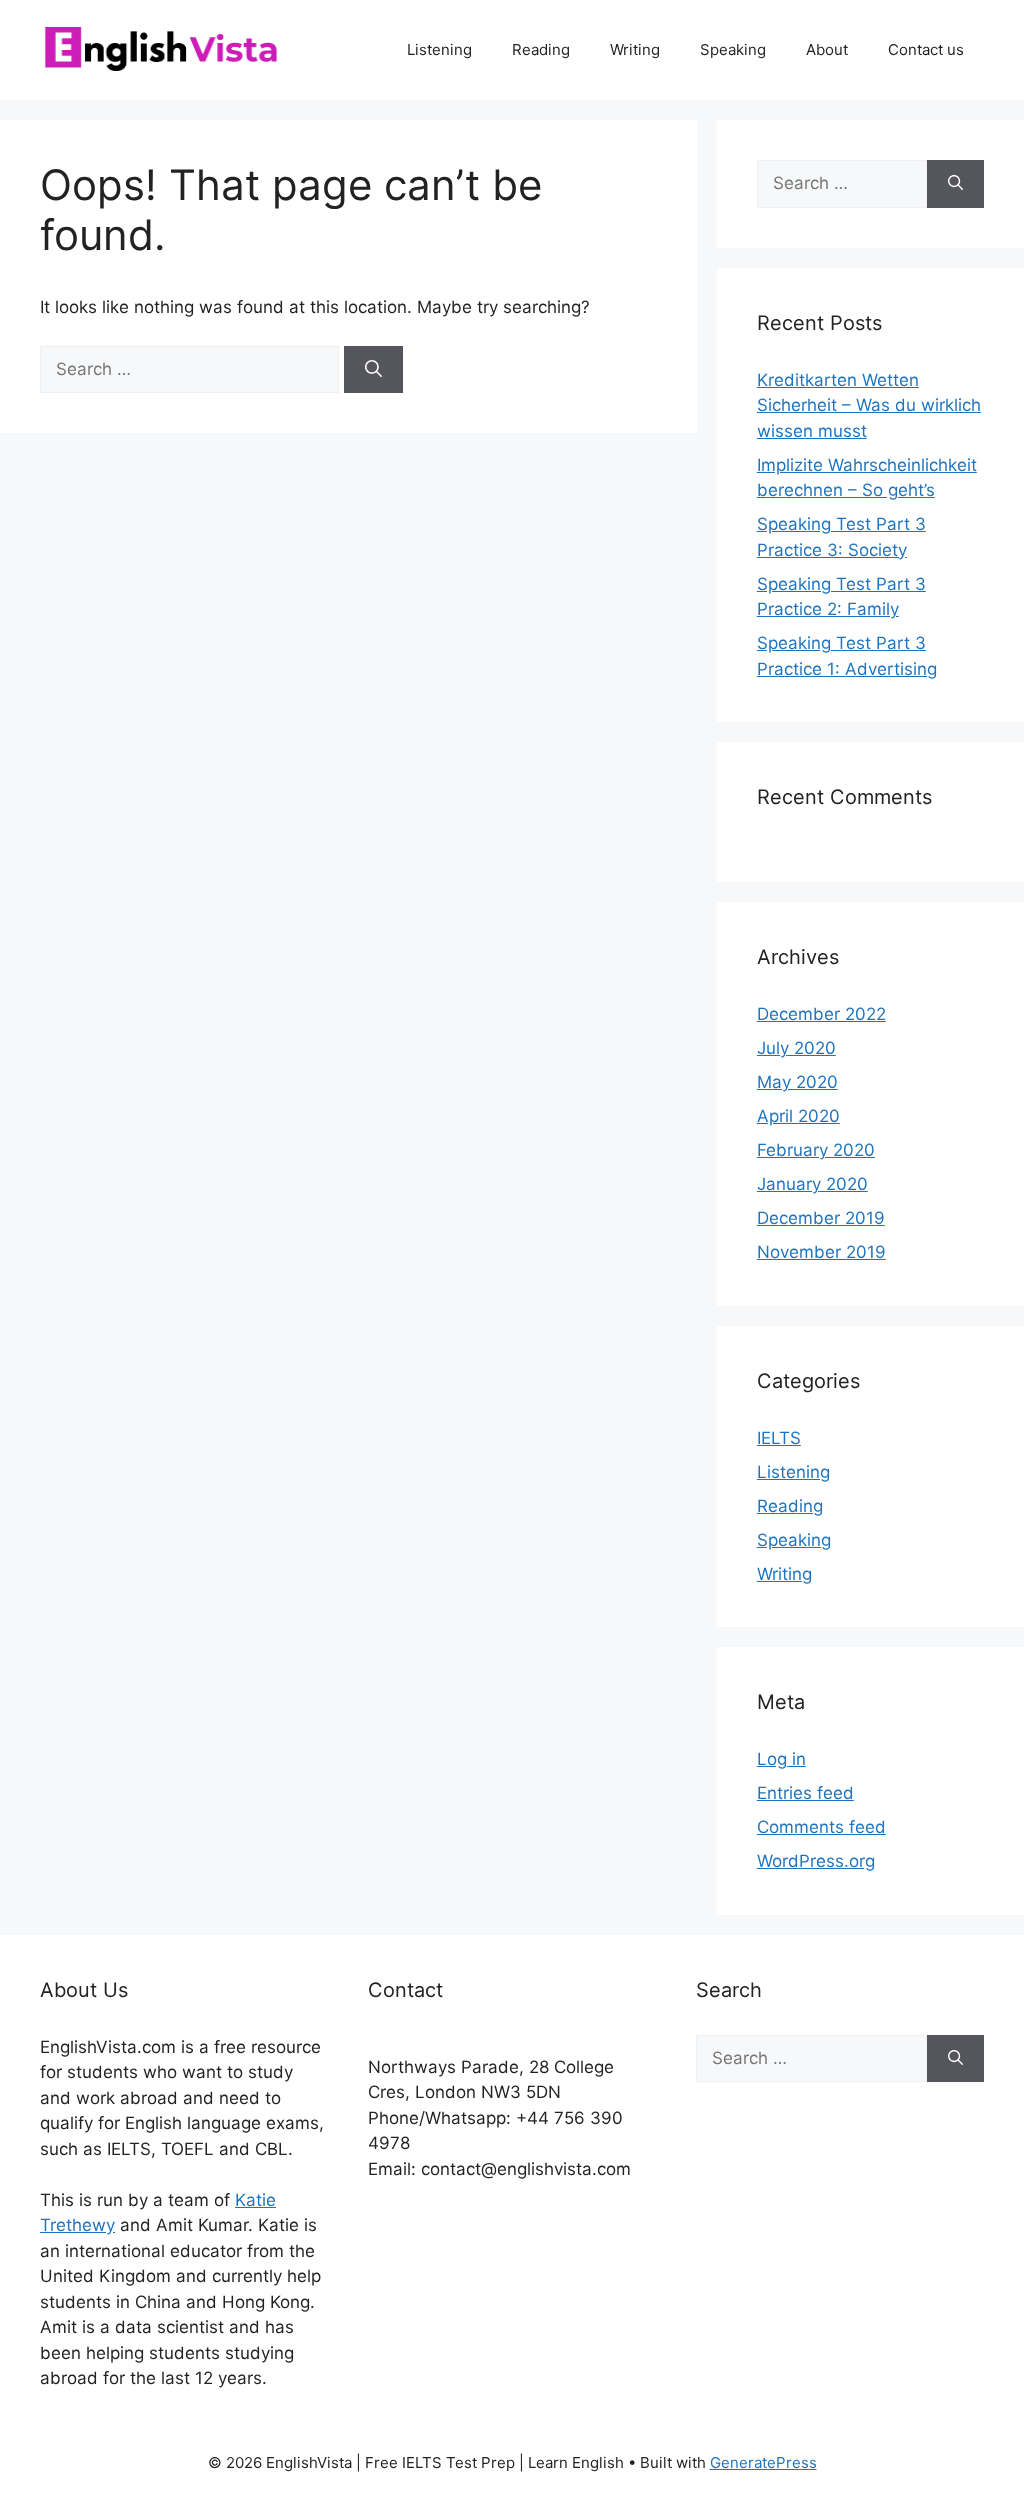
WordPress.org (816, 1861)
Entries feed (805, 1793)
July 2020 (796, 1048)
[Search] (373, 370)
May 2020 (797, 1082)
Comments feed (821, 1827)
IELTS (779, 1438)
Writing (635, 49)
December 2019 (821, 1218)
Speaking (733, 49)
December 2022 (821, 1014)
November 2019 (821, 1252)
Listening (439, 49)
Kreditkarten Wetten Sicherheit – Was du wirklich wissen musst (869, 405)
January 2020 (812, 1184)
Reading (541, 49)
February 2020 (816, 1150)
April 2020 (798, 1116)
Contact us (926, 49)
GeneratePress (763, 2462)
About (827, 49)
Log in (781, 1759)
